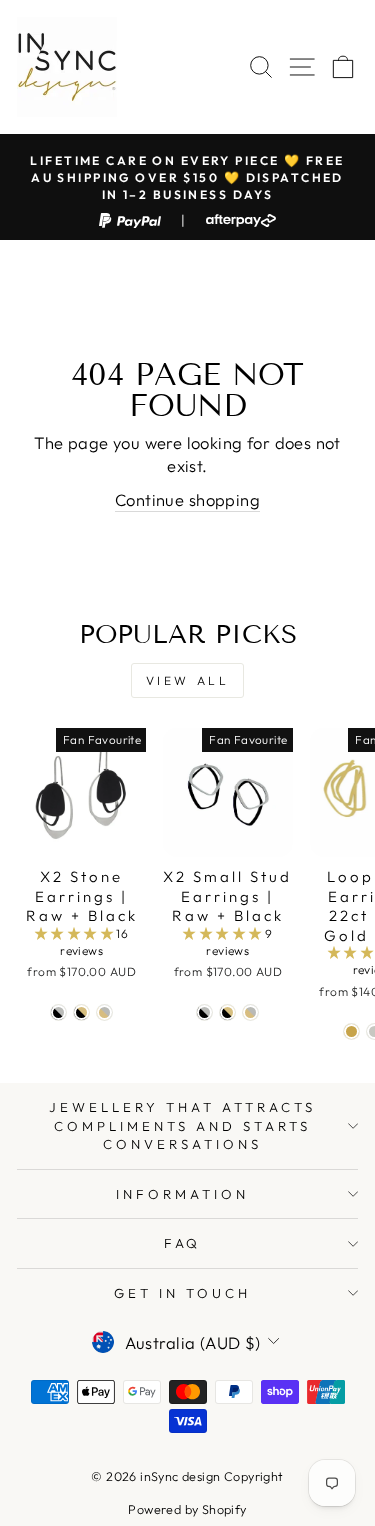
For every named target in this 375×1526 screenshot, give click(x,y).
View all (188, 680)
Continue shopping (187, 499)
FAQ (183, 1243)
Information (182, 1194)
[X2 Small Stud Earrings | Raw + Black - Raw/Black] (204, 1012)
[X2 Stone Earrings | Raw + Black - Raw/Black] (58, 1012)
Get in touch (182, 1293)
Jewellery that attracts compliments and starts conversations (182, 1125)
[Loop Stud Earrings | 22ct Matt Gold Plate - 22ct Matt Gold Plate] (351, 1031)
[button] (76, 933)
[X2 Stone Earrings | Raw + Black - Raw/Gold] (104, 1012)
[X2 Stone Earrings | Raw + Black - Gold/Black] (81, 1012)
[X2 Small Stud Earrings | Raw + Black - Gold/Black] (227, 1012)
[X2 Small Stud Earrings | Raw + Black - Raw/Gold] (250, 1012)
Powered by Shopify (187, 1509)
